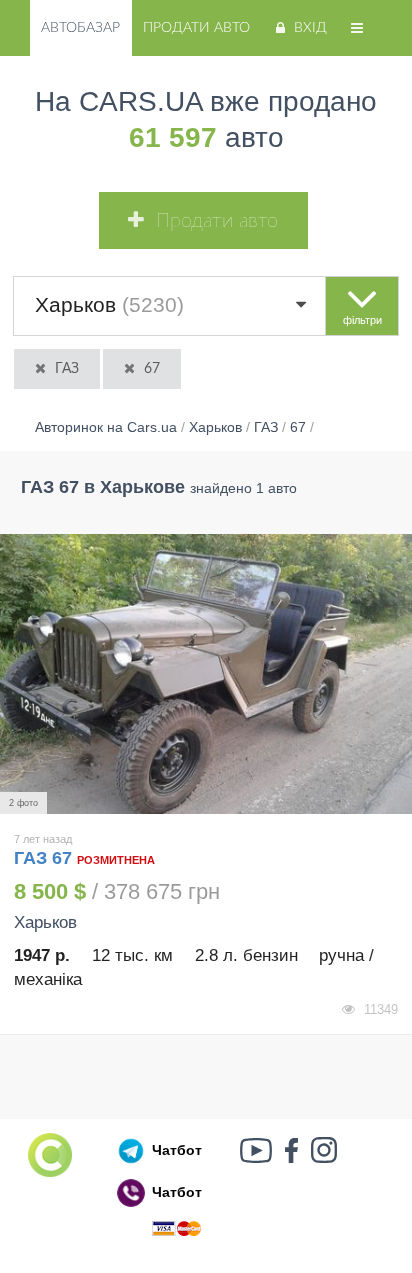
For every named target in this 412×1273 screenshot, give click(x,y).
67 (152, 369)
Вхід (310, 28)
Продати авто (196, 28)
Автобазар (80, 28)
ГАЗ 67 (45, 858)
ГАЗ (67, 369)
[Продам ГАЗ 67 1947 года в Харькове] (206, 674)
